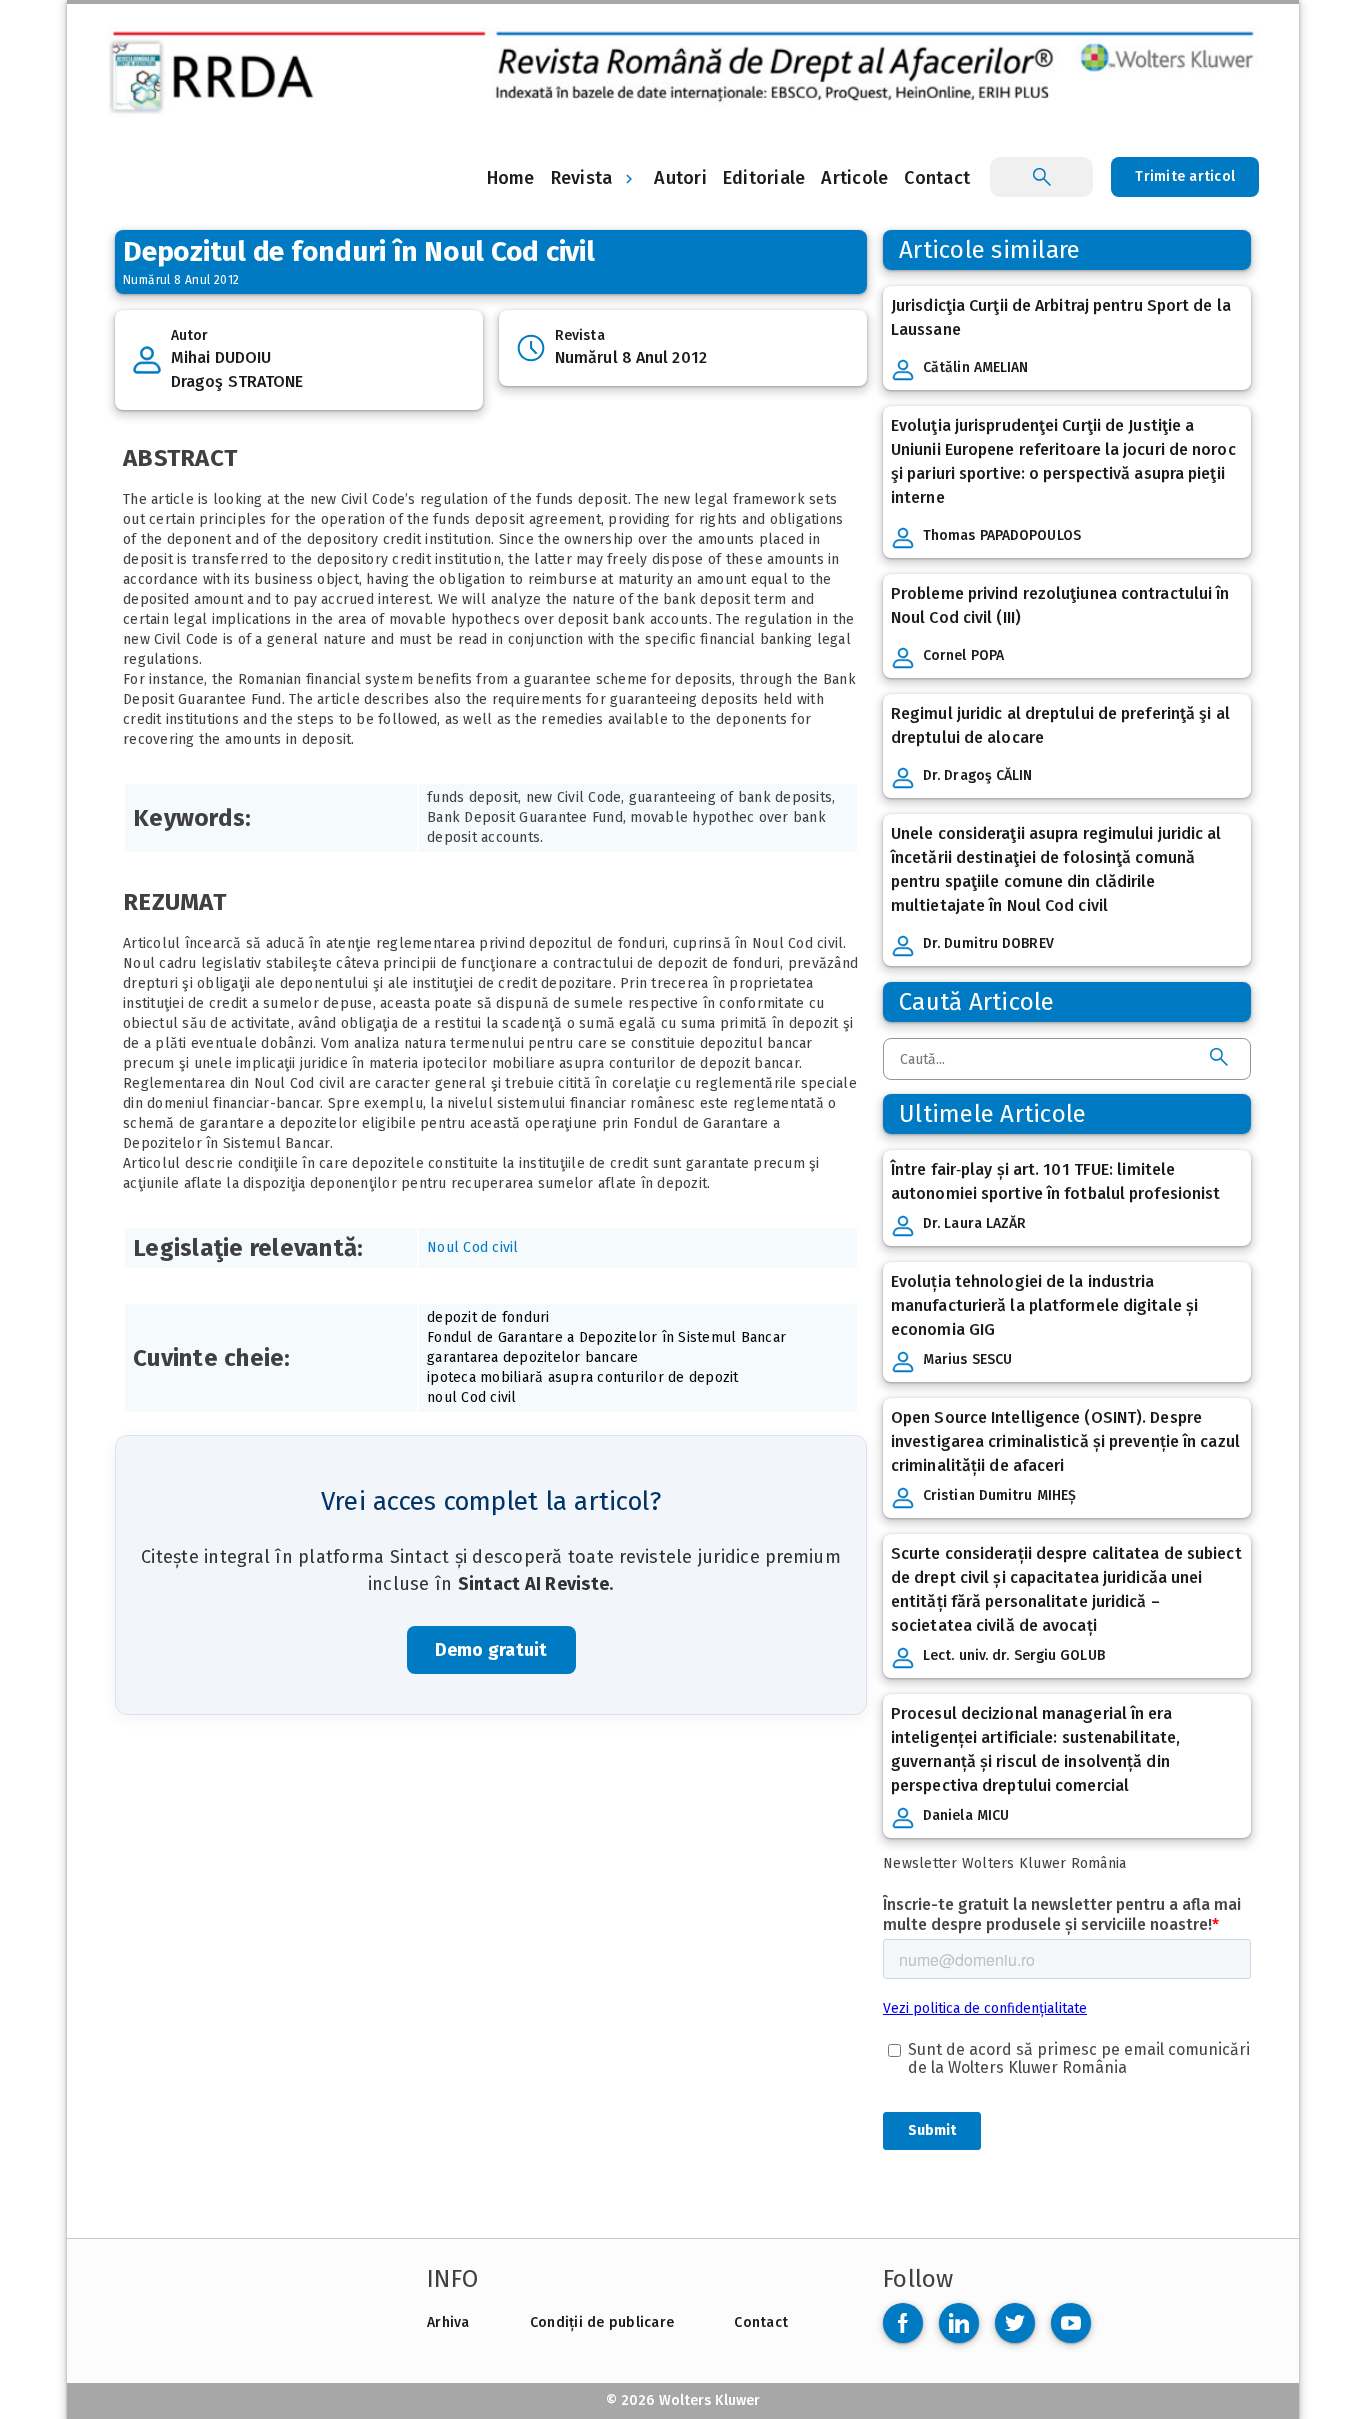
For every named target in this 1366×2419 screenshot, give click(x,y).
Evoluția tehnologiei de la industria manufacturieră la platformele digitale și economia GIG (1044, 1305)
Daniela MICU (966, 1815)
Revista (582, 178)
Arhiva (448, 2322)
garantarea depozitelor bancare (533, 1357)
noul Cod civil (472, 1397)
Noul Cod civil (473, 1247)
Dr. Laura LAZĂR (975, 1223)
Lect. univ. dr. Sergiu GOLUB (1014, 1655)
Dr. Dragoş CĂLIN (978, 775)
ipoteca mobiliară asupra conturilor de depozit (583, 1377)
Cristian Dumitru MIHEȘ (999, 1495)
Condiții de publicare (602, 2322)
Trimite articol (1185, 176)
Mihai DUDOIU (221, 357)
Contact (761, 2322)
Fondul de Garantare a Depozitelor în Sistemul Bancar (606, 1337)
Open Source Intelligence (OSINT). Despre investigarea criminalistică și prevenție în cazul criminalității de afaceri (1065, 1441)
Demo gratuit (491, 1650)
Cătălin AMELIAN (976, 367)
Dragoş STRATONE (237, 381)
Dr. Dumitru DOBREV (988, 943)
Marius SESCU (967, 1359)
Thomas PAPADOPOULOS (1002, 535)
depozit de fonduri (488, 1317)
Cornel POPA (963, 655)
